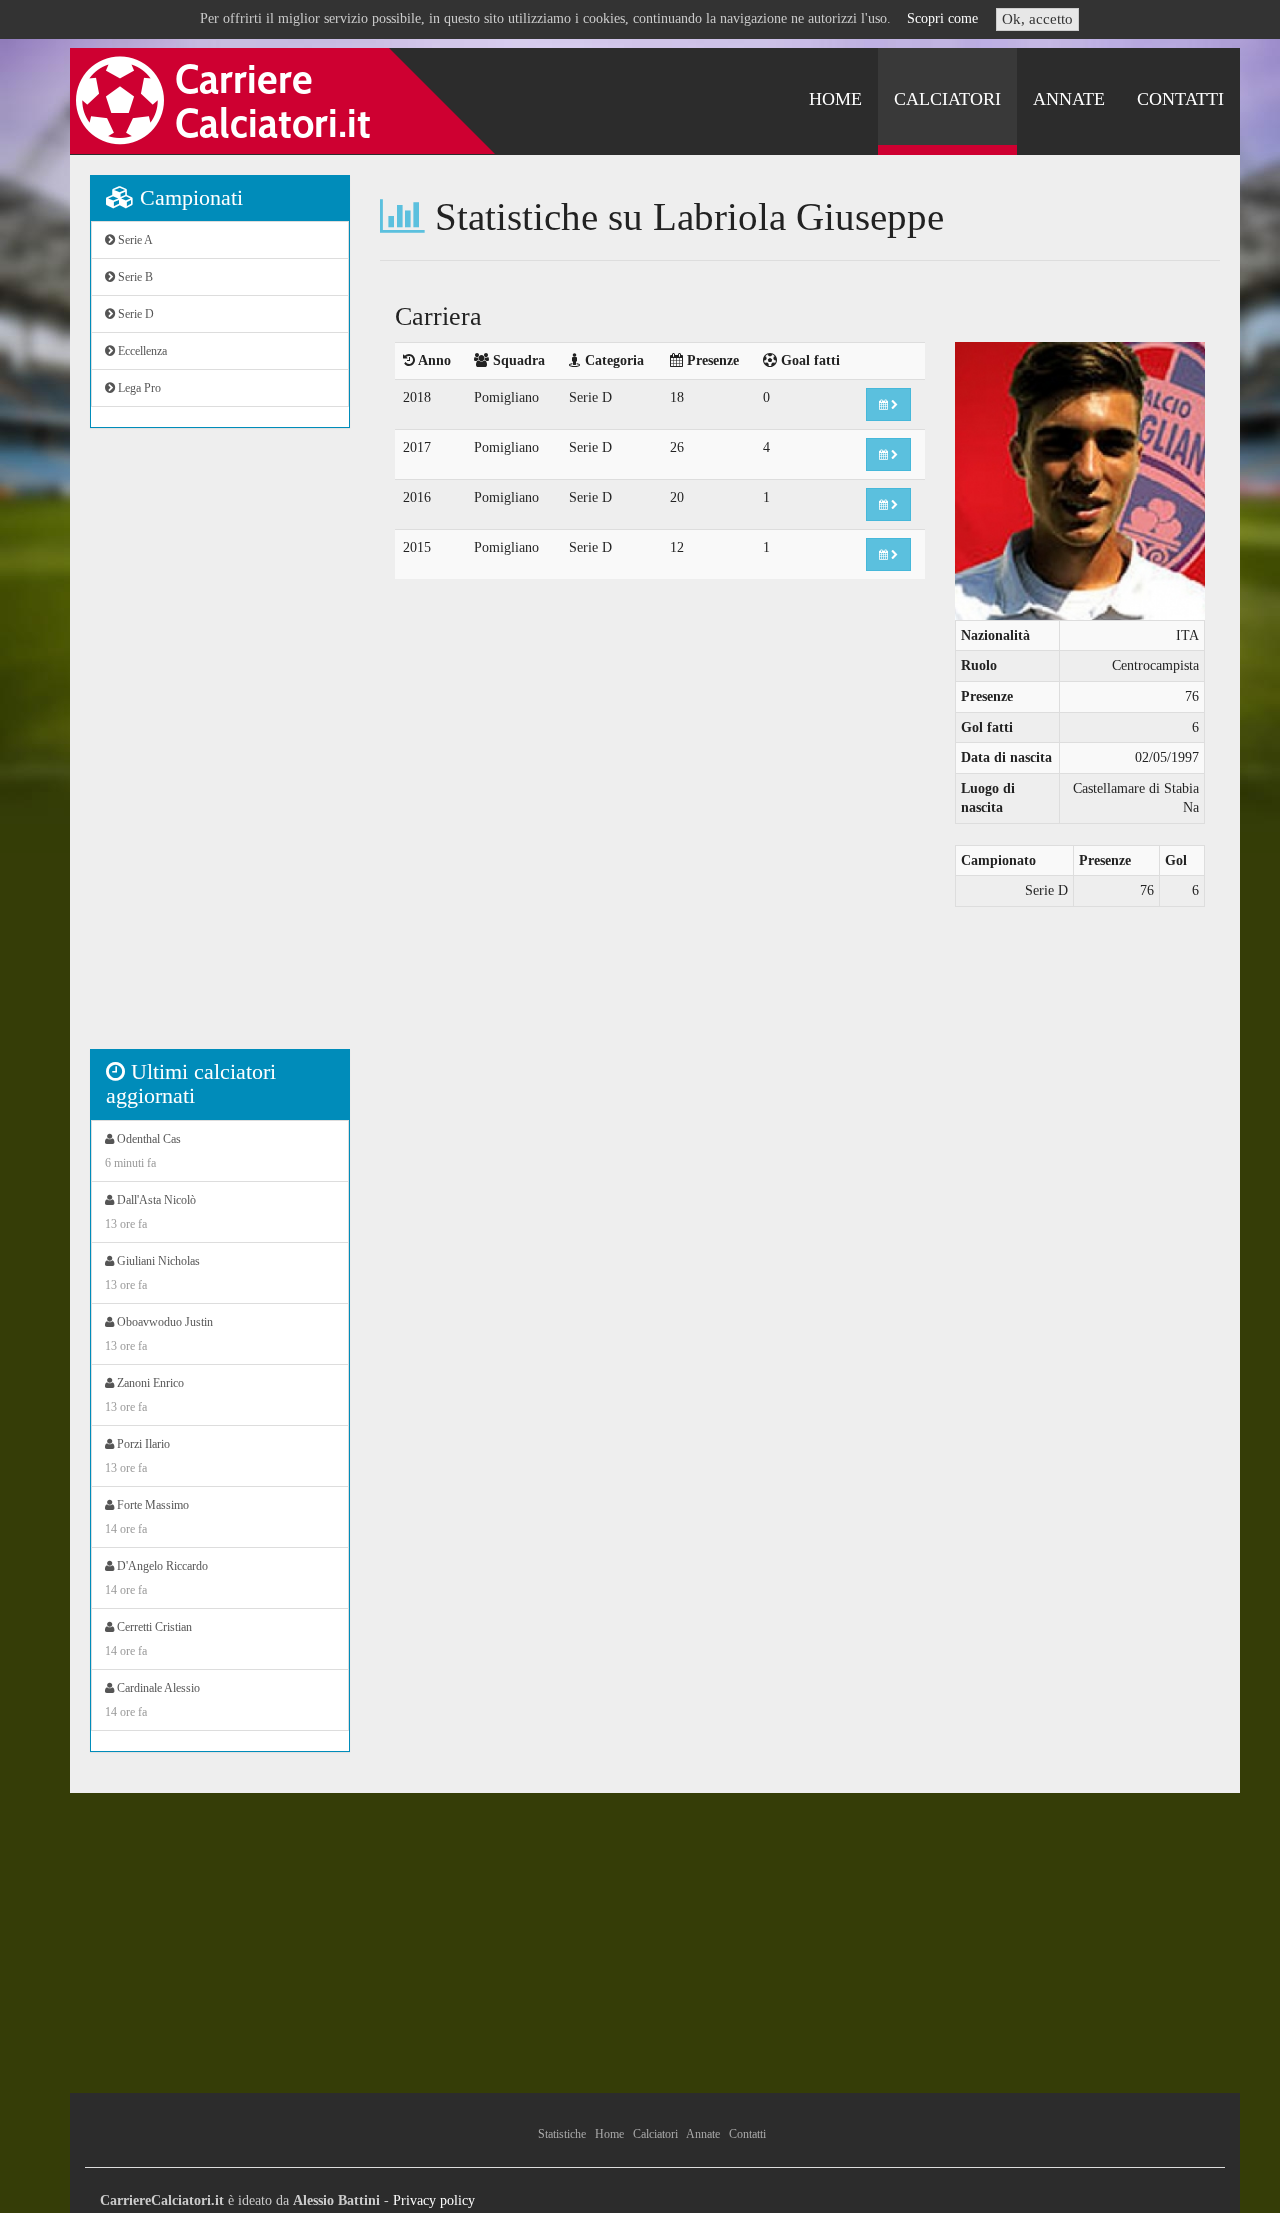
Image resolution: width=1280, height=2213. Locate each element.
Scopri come (942, 18)
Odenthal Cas (143, 1151)
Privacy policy (434, 2200)
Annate (1069, 99)
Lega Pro (138, 388)
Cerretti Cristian (148, 1639)
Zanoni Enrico (144, 1395)
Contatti (1180, 99)
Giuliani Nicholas (152, 1273)
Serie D (134, 314)
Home (835, 99)
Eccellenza (141, 351)
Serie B (134, 277)
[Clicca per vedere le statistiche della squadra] (888, 404)
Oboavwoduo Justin (159, 1334)
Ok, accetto (1037, 19)
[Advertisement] (220, 749)
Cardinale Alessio (152, 1700)
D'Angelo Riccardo (156, 1578)
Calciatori (947, 99)
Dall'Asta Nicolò (150, 1212)
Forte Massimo (147, 1517)
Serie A (134, 240)
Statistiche (562, 2134)
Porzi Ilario (137, 1456)
